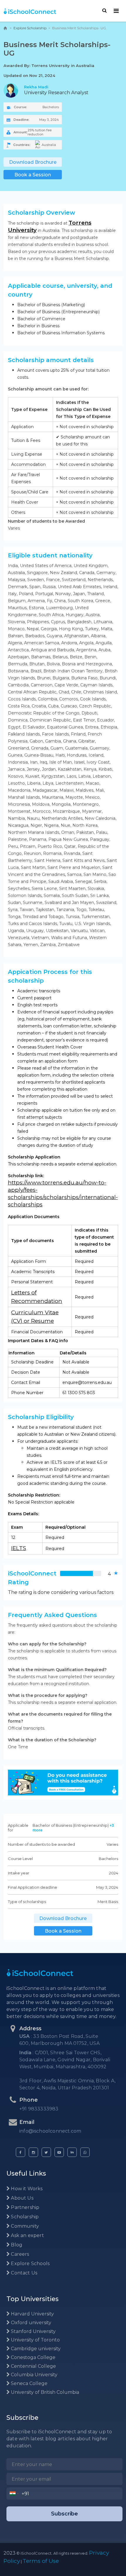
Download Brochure (33, 162)
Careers (19, 2254)
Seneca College (29, 2383)
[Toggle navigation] (116, 11)
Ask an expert (27, 2235)
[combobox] (14, 2494)
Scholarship (24, 2217)
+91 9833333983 (39, 2109)
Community (24, 2226)
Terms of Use (41, 2561)
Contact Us (23, 2273)
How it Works (26, 2189)
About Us (22, 2198)
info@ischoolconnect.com (50, 2131)
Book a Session (33, 175)
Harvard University (32, 2314)
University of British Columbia (44, 2392)
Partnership (24, 2207)
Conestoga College (33, 2357)
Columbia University (34, 2375)
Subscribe (64, 2514)
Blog (16, 2245)
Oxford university (30, 2323)
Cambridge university (35, 2349)
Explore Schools (30, 2264)
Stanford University (33, 2331)
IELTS (19, 1548)
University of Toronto (35, 2340)
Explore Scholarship (30, 28)
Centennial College (33, 2366)
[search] (104, 11)
